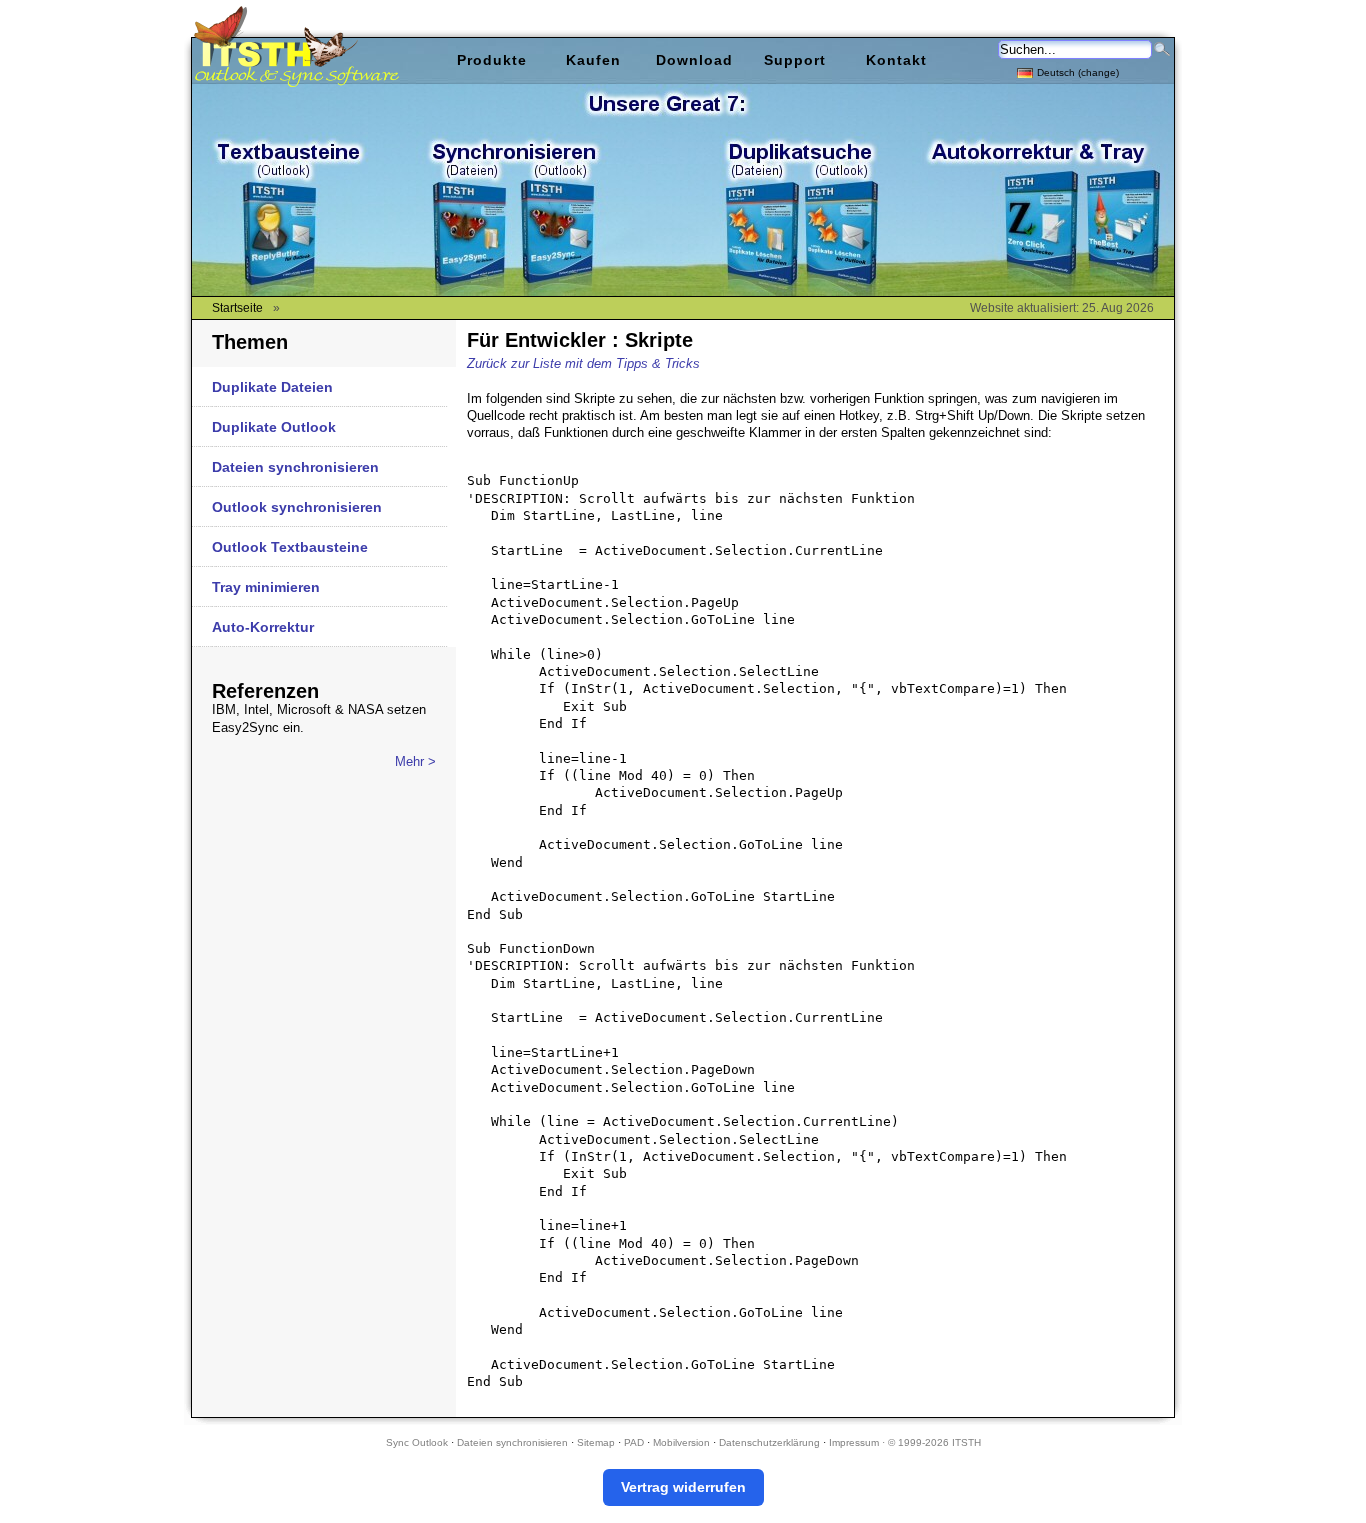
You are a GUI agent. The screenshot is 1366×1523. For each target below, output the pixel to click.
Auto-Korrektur (263, 627)
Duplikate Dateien (272, 387)
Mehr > (415, 761)
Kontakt (896, 60)
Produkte (492, 60)
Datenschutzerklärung (769, 1442)
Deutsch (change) (1078, 72)
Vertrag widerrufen (683, 1487)
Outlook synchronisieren (297, 507)
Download (694, 60)
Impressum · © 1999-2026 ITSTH (905, 1442)
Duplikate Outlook (274, 427)
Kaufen (593, 60)
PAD (634, 1442)
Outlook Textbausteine (290, 547)
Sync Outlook (417, 1442)
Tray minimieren (266, 587)
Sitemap (596, 1442)
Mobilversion (681, 1442)
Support (795, 60)
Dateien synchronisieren (295, 467)
